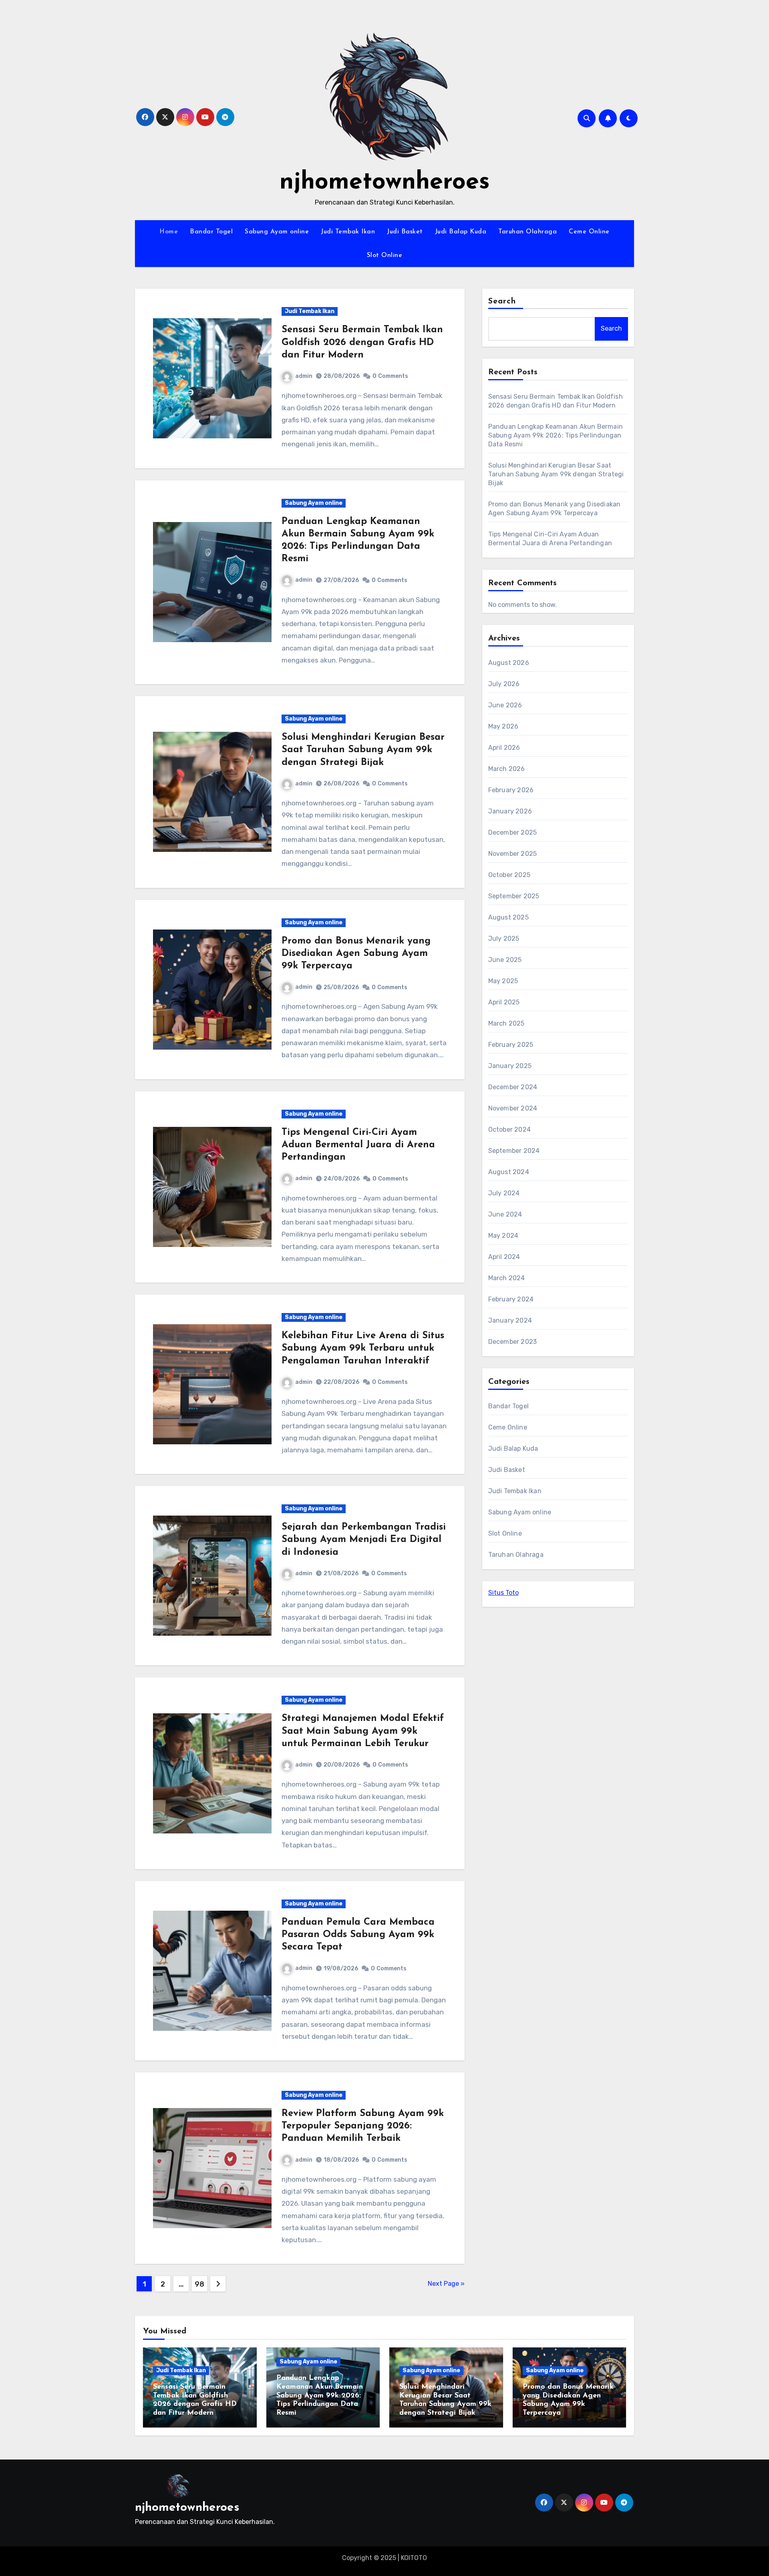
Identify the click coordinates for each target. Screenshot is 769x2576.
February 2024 (511, 1299)
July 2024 (504, 1193)
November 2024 (513, 1108)
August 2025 (508, 917)
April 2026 (504, 748)
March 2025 (506, 1023)
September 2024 (514, 1151)
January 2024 (510, 1320)
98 (199, 2284)
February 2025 (511, 1045)
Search (502, 301)
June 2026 (505, 705)
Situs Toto (503, 1593)
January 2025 (510, 1066)
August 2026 (509, 663)
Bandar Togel (211, 232)
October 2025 (509, 875)
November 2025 (513, 854)
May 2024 (503, 1236)
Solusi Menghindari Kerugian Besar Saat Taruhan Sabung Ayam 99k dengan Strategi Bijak (363, 750)
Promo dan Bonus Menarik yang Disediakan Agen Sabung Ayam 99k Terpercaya (356, 954)
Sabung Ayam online (277, 232)
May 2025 (503, 981)
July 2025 (504, 939)
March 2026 (507, 769)
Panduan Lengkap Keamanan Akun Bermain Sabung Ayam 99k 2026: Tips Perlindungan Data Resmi (556, 435)
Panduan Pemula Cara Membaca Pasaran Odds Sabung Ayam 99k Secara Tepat (358, 1935)
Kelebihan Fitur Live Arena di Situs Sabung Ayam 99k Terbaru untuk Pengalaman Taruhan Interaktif (363, 1348)
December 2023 (513, 1342)
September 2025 (514, 896)
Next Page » (446, 2284)
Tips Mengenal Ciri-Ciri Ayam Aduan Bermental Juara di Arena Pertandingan (358, 1145)
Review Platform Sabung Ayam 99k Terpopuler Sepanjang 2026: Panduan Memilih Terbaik (363, 2126)
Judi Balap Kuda (461, 232)
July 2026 (504, 684)
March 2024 (507, 1278)
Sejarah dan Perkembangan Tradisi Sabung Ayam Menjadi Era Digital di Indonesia (364, 1540)
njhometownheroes (385, 183)
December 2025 (513, 832)
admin (304, 376)
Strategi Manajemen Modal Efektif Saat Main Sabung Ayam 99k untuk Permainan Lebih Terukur (363, 1731)
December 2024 (513, 1087)
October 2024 (509, 1129)
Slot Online (385, 255)
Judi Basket (405, 232)
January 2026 (510, 811)
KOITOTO (414, 2558)
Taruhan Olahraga (527, 232)
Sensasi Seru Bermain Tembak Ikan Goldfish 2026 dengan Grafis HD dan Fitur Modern (362, 342)
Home (169, 232)
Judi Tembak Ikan (348, 232)
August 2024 (509, 1172)
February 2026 (511, 790)
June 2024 (505, 1214)
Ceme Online (589, 232)
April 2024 (504, 1257)
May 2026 (503, 726)
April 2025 (504, 1002)
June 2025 (505, 960)
